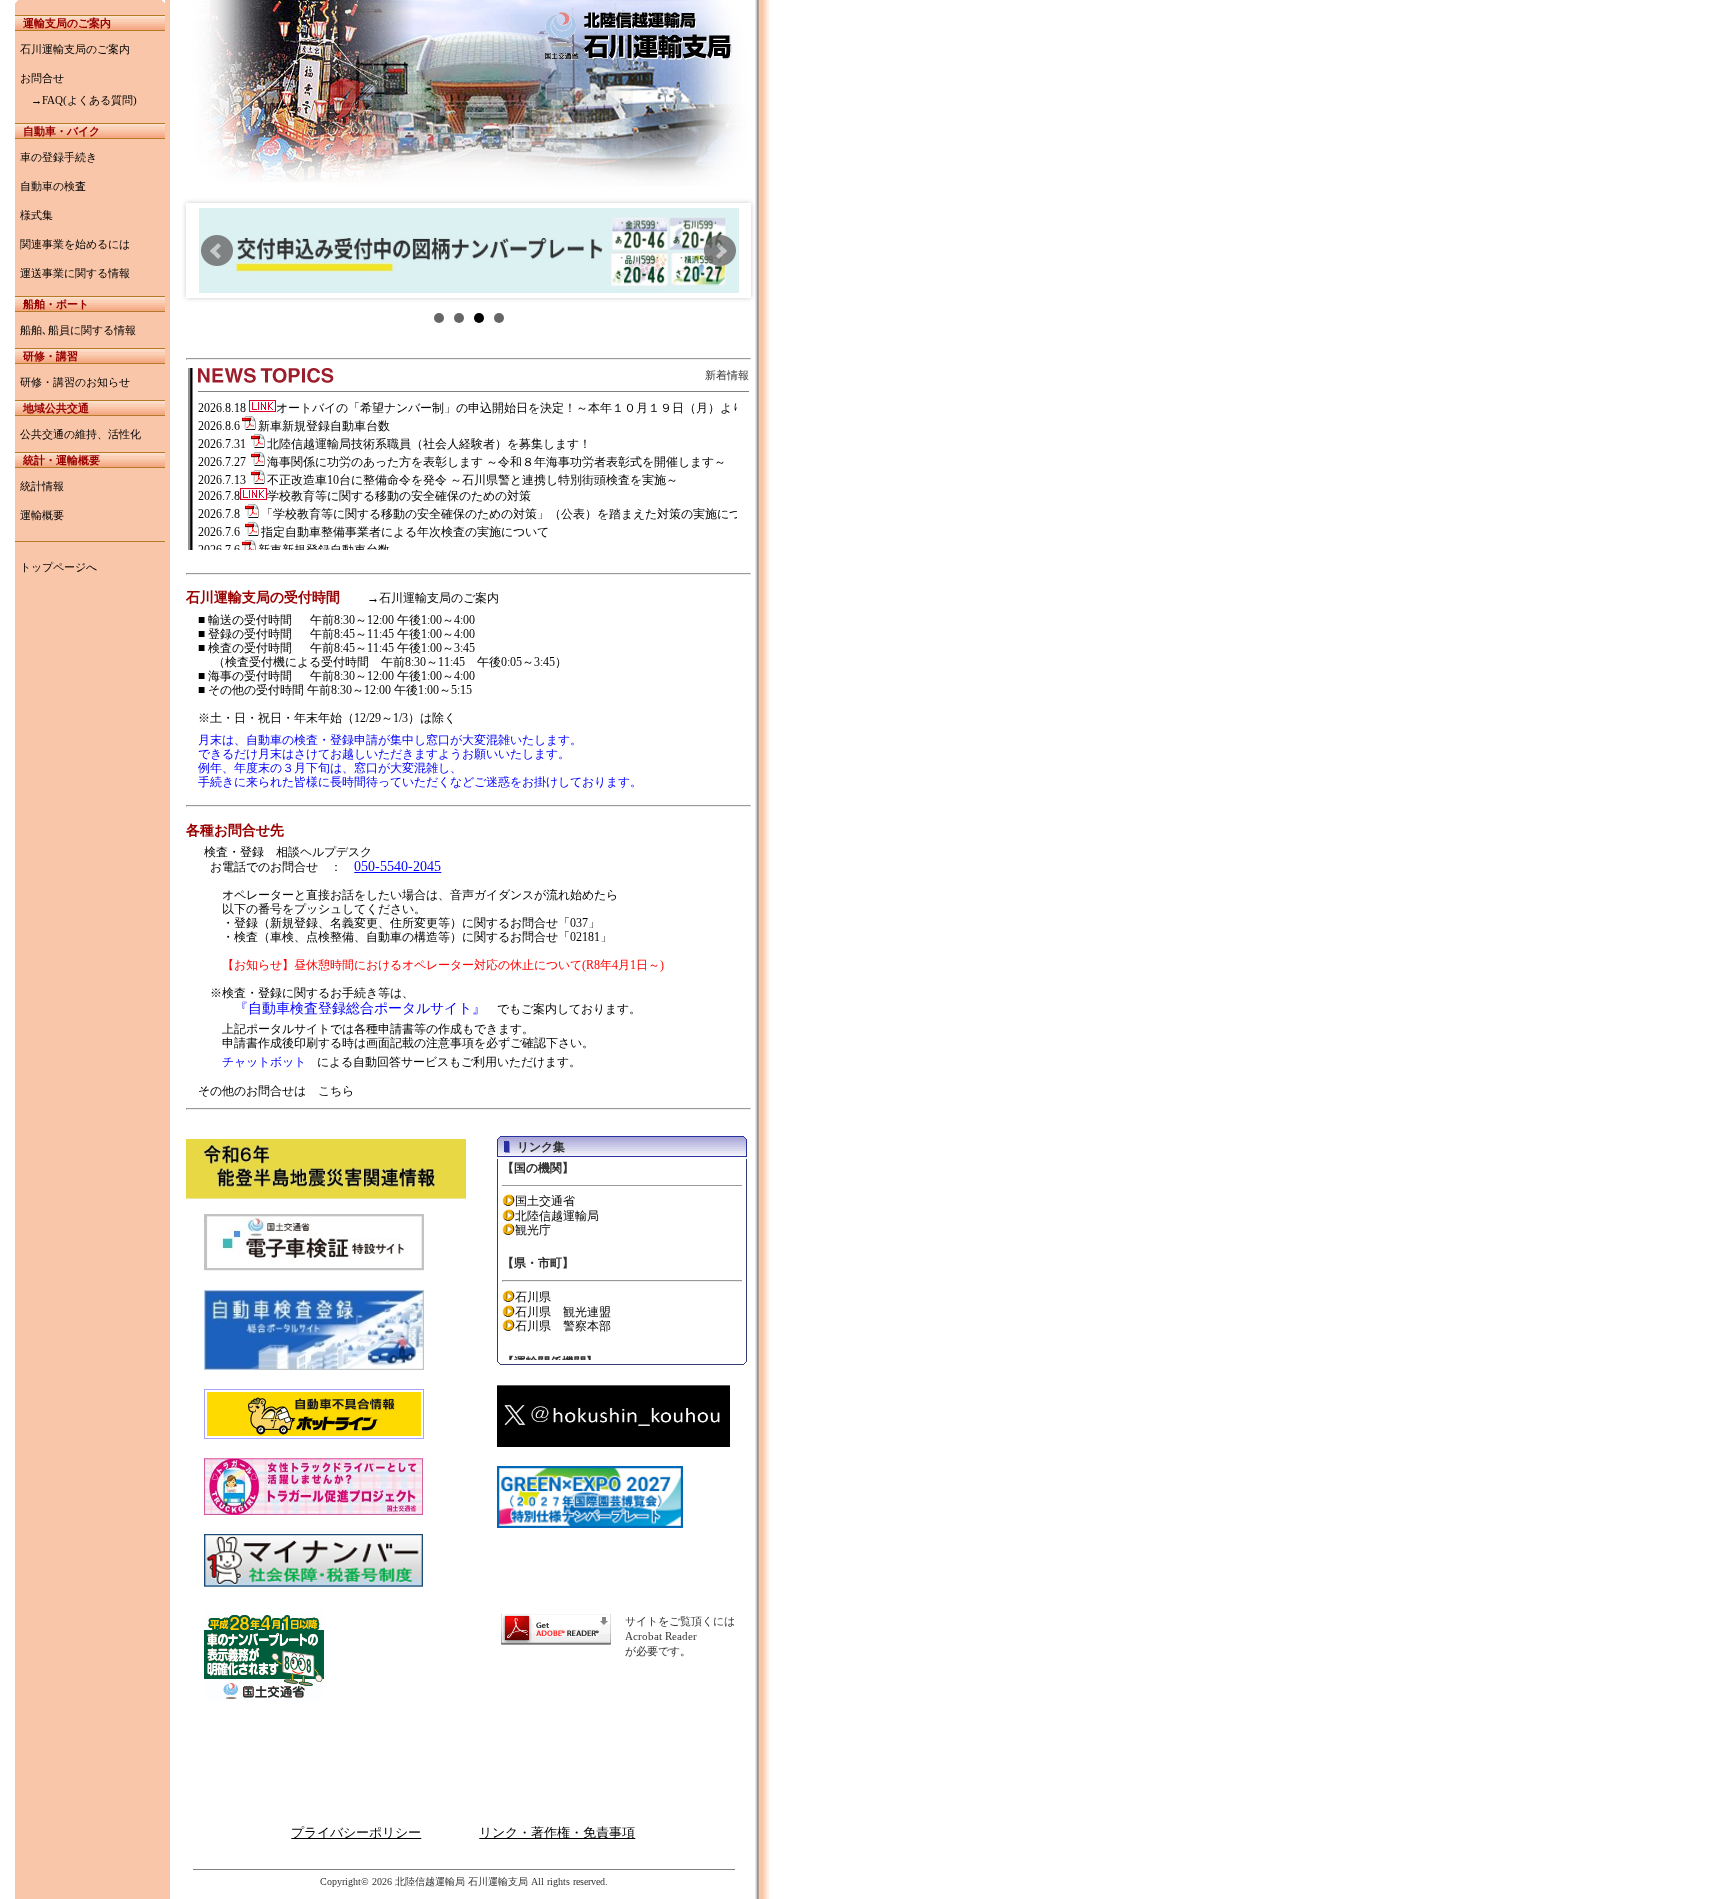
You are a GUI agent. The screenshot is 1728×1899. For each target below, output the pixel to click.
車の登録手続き (58, 157)
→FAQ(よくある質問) (78, 100)
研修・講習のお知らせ (75, 382)
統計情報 (42, 486)
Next (720, 251)
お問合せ (42, 78)
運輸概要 (42, 515)
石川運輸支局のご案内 (75, 49)
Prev (217, 251)
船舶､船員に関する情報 (78, 330)
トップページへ (58, 567)
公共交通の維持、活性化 (80, 434)
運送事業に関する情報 (75, 273)
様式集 (36, 215)
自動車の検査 (53, 186)
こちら (336, 1091)
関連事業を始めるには (75, 244)
